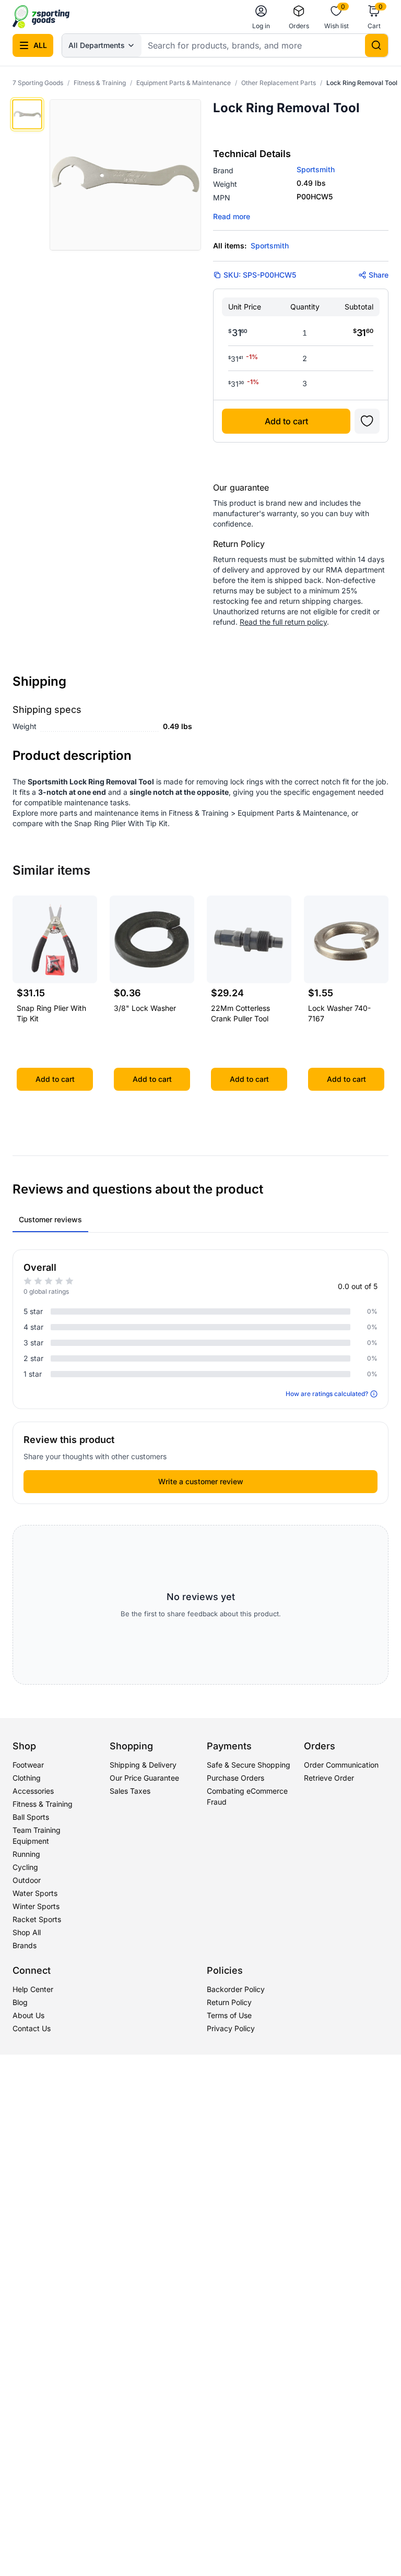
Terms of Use (229, 2015)
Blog (20, 2002)
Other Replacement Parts (279, 83)
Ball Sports (31, 1817)
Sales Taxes (130, 1791)
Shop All (27, 1932)
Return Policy (229, 2002)
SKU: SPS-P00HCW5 (260, 275)
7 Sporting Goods (38, 83)
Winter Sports (36, 1906)
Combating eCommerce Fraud (247, 1796)
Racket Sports (37, 1919)
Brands (25, 1945)
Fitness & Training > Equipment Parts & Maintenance (258, 813)
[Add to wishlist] (367, 421)
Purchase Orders (235, 1778)
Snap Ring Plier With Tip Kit (121, 823)
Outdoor (27, 1880)
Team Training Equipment (37, 1835)
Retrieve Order (329, 1778)
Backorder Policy (236, 1989)
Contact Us (32, 2028)
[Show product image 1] (27, 114)
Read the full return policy (283, 622)
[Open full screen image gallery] (125, 175)
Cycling (25, 1867)
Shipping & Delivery (143, 1765)
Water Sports (35, 1893)
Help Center (33, 1989)
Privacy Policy (231, 2028)
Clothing (27, 1778)
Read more (232, 216)
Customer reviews (50, 1219)
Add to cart (286, 421)
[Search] (376, 45)
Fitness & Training (100, 83)
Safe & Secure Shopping (249, 1765)
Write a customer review (201, 1481)
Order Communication (341, 1765)
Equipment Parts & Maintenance (184, 83)
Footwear (28, 1765)
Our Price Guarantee (144, 1778)
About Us (28, 2015)
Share (379, 275)
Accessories (33, 1791)
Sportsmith (316, 169)
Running (26, 1854)
